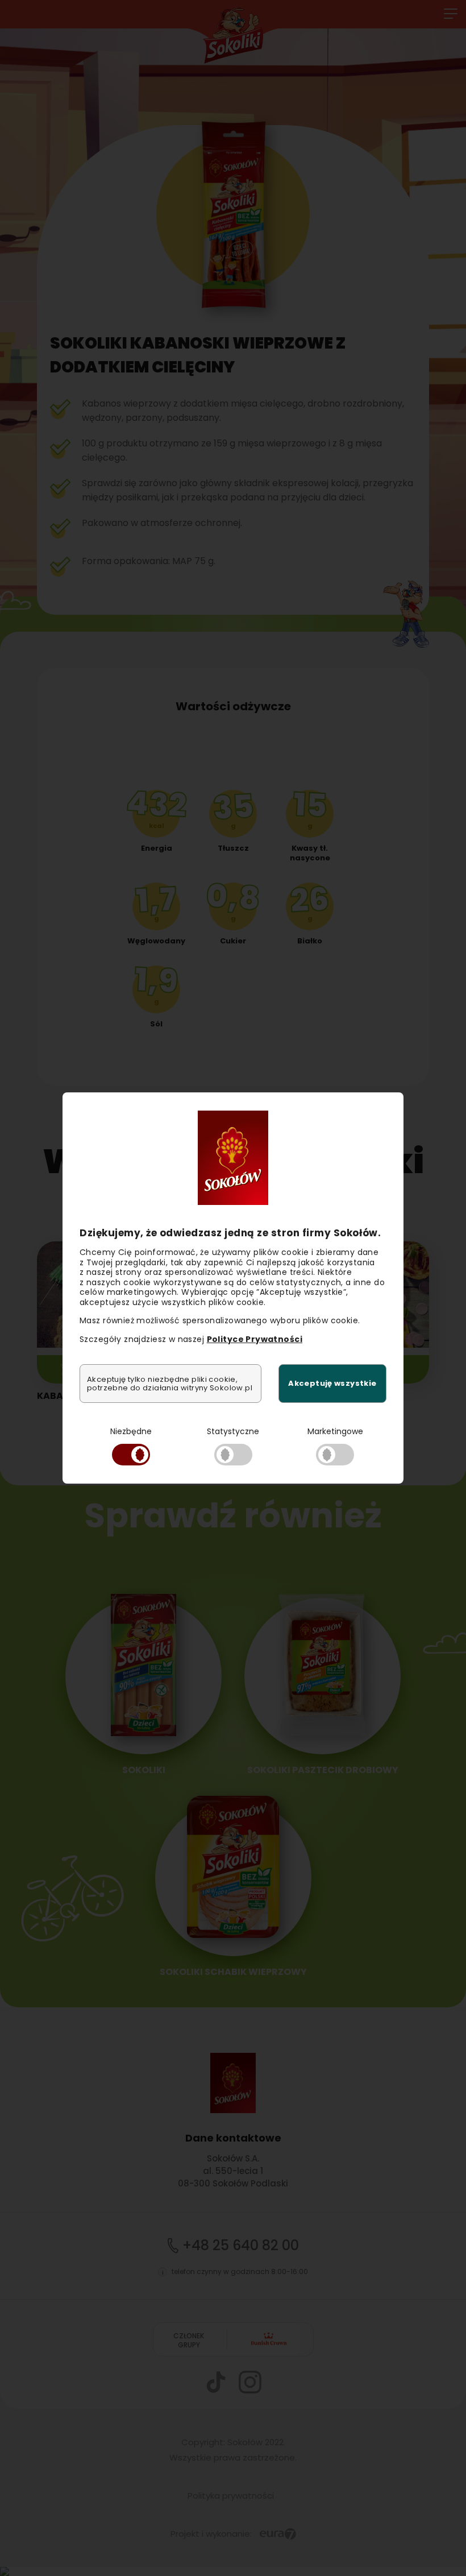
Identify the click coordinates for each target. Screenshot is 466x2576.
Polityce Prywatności (255, 1339)
